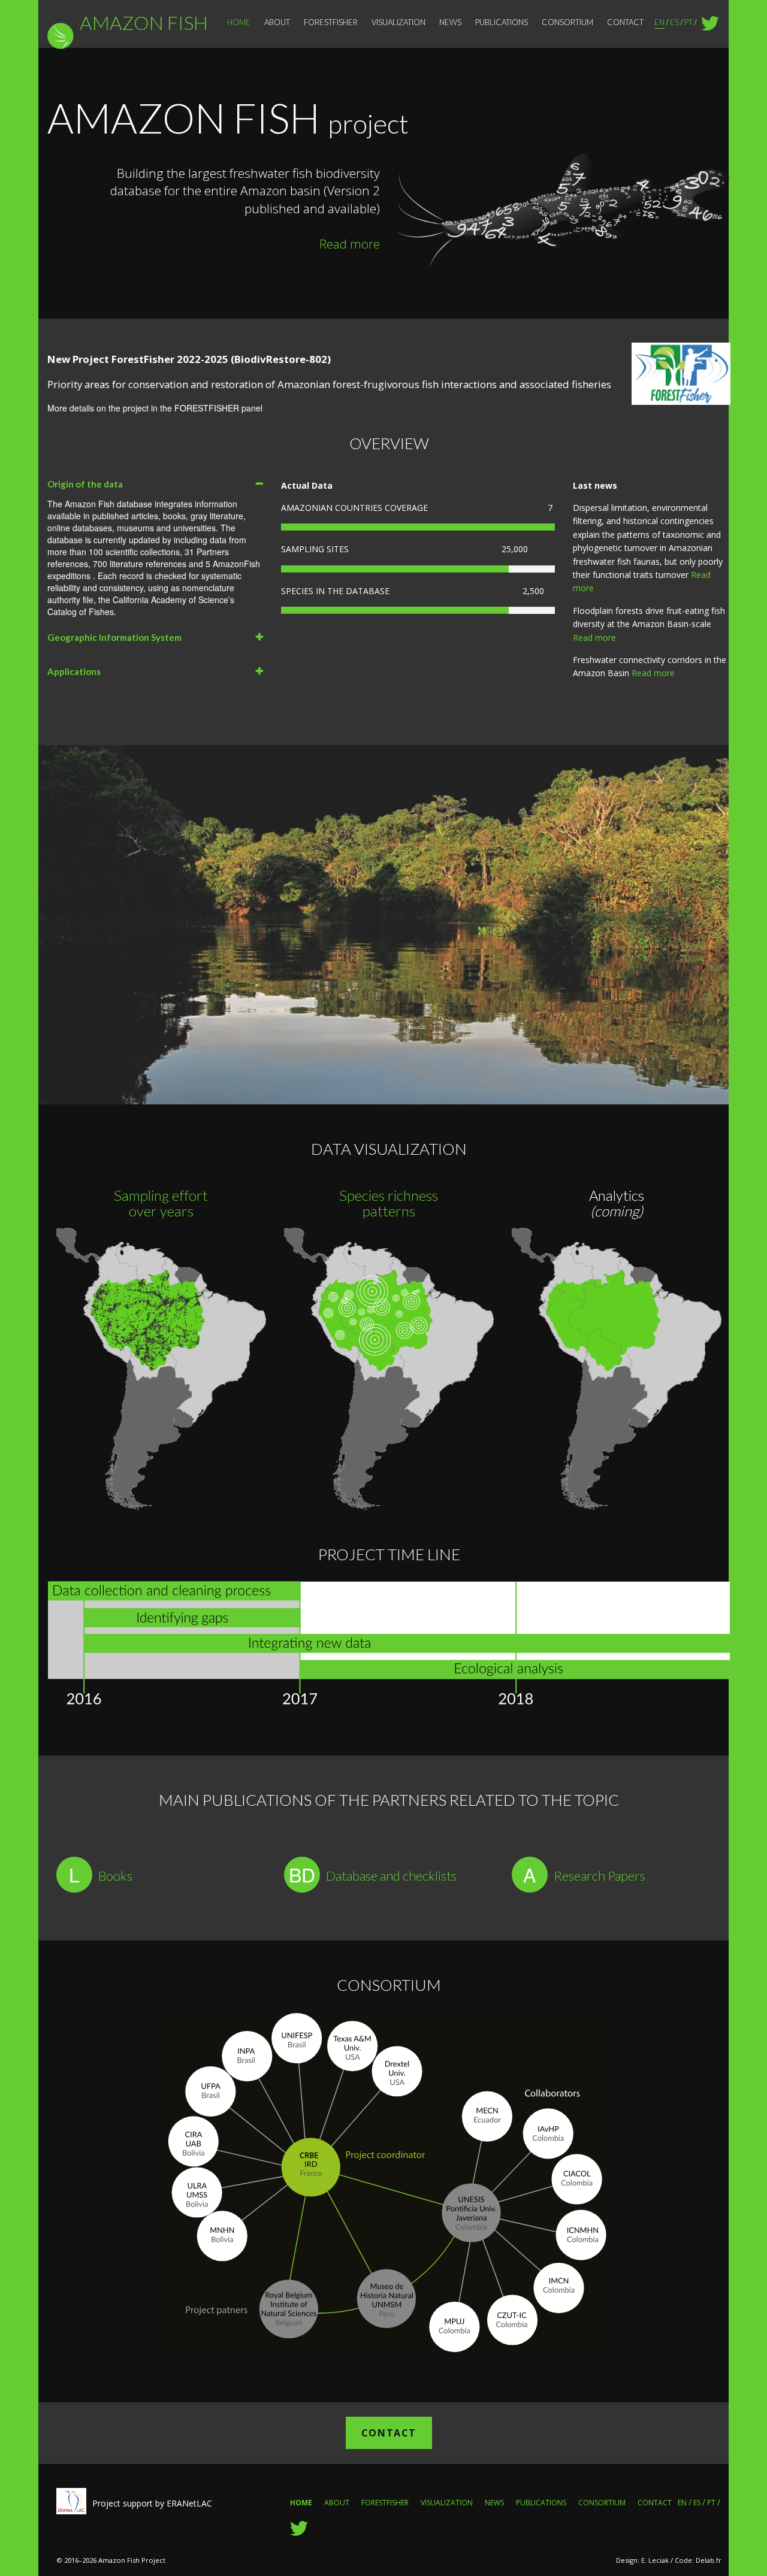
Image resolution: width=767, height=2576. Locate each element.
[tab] (155, 484)
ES (674, 22)
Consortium (567, 22)
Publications (502, 22)
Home (239, 22)
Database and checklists (391, 1876)
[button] (155, 484)
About (277, 22)
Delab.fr (709, 2560)
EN (659, 22)
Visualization (398, 22)
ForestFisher (331, 22)
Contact (625, 22)
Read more (350, 244)
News (450, 22)
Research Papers (600, 1876)
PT (689, 22)
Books (115, 1876)
